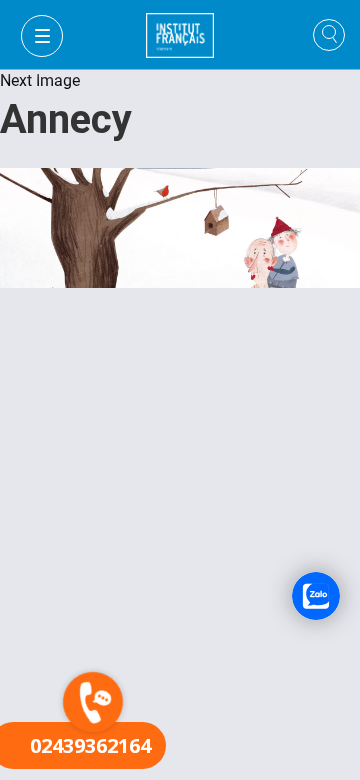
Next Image (40, 80)
